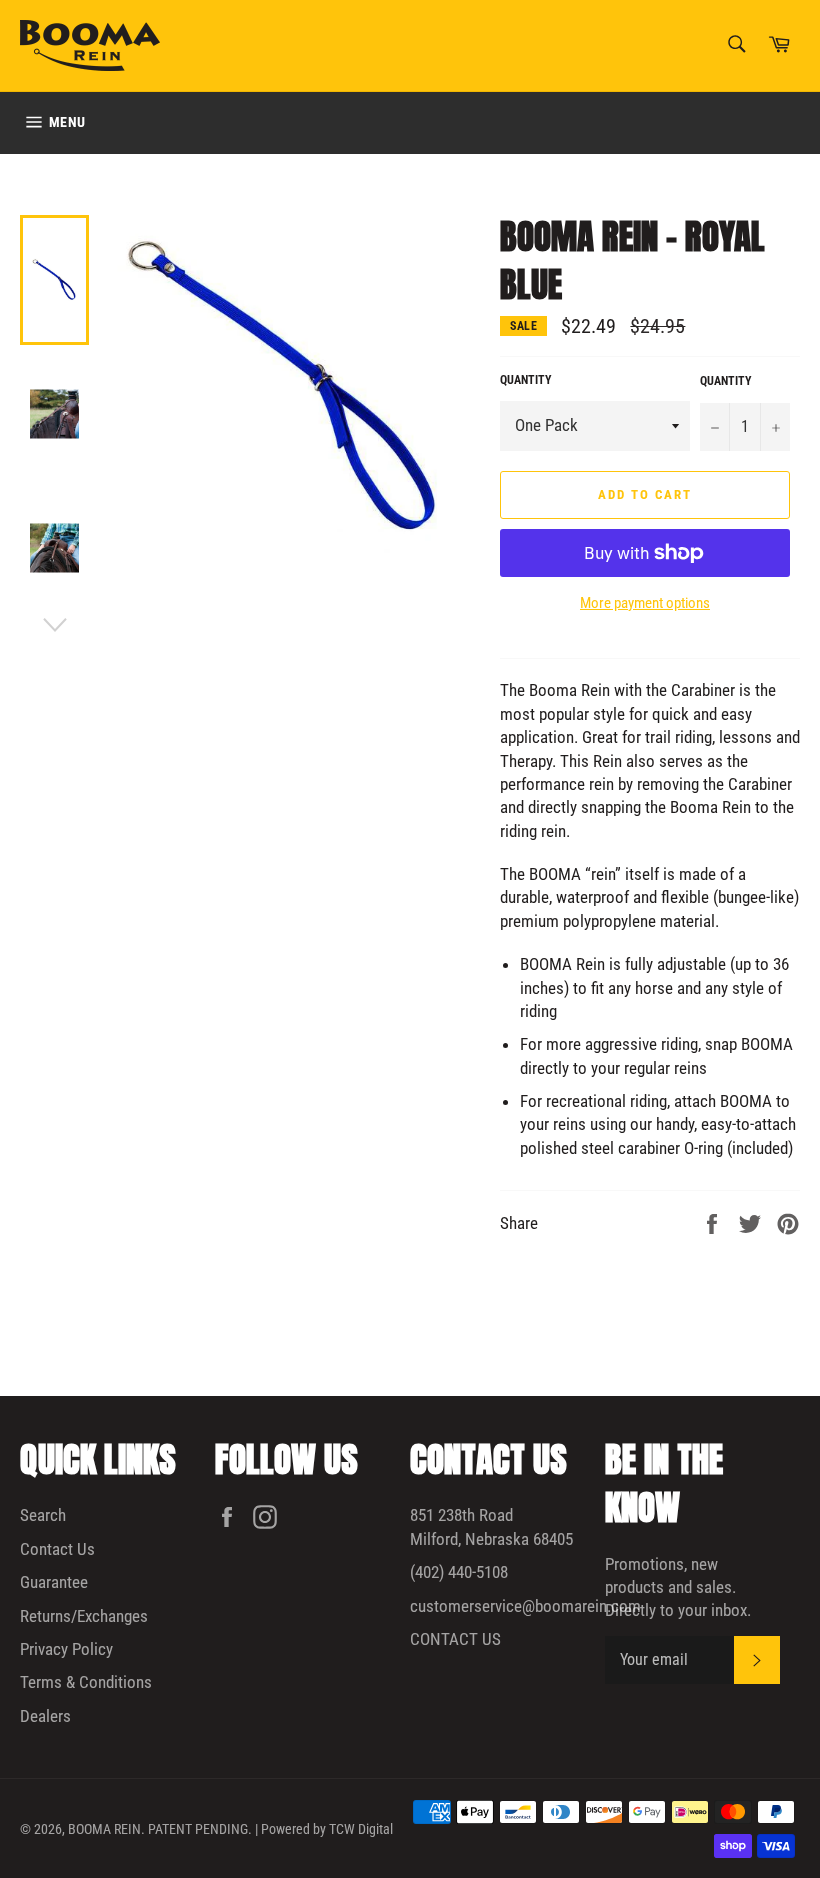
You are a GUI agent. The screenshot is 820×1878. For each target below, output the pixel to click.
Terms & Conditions (86, 1682)
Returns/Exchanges (84, 1616)
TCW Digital (361, 1829)
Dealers (45, 1716)
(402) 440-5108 (459, 1572)
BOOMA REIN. (106, 1829)
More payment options (645, 603)
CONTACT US (455, 1639)
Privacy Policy (66, 1649)
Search (43, 1515)
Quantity (526, 380)
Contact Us (57, 1549)
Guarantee (54, 1582)
